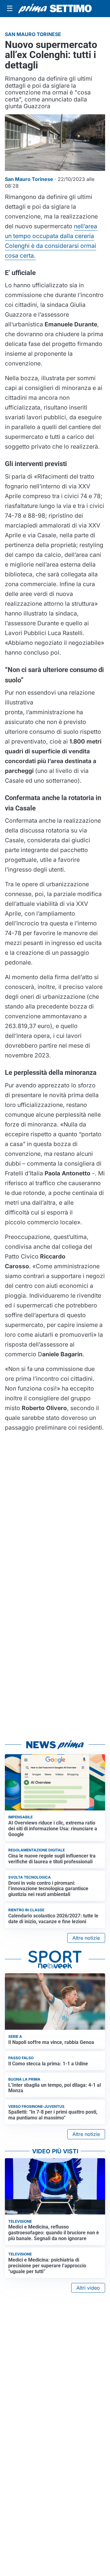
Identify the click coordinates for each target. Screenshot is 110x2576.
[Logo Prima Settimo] (55, 9)
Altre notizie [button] (86, 1938)
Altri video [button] (88, 2288)
